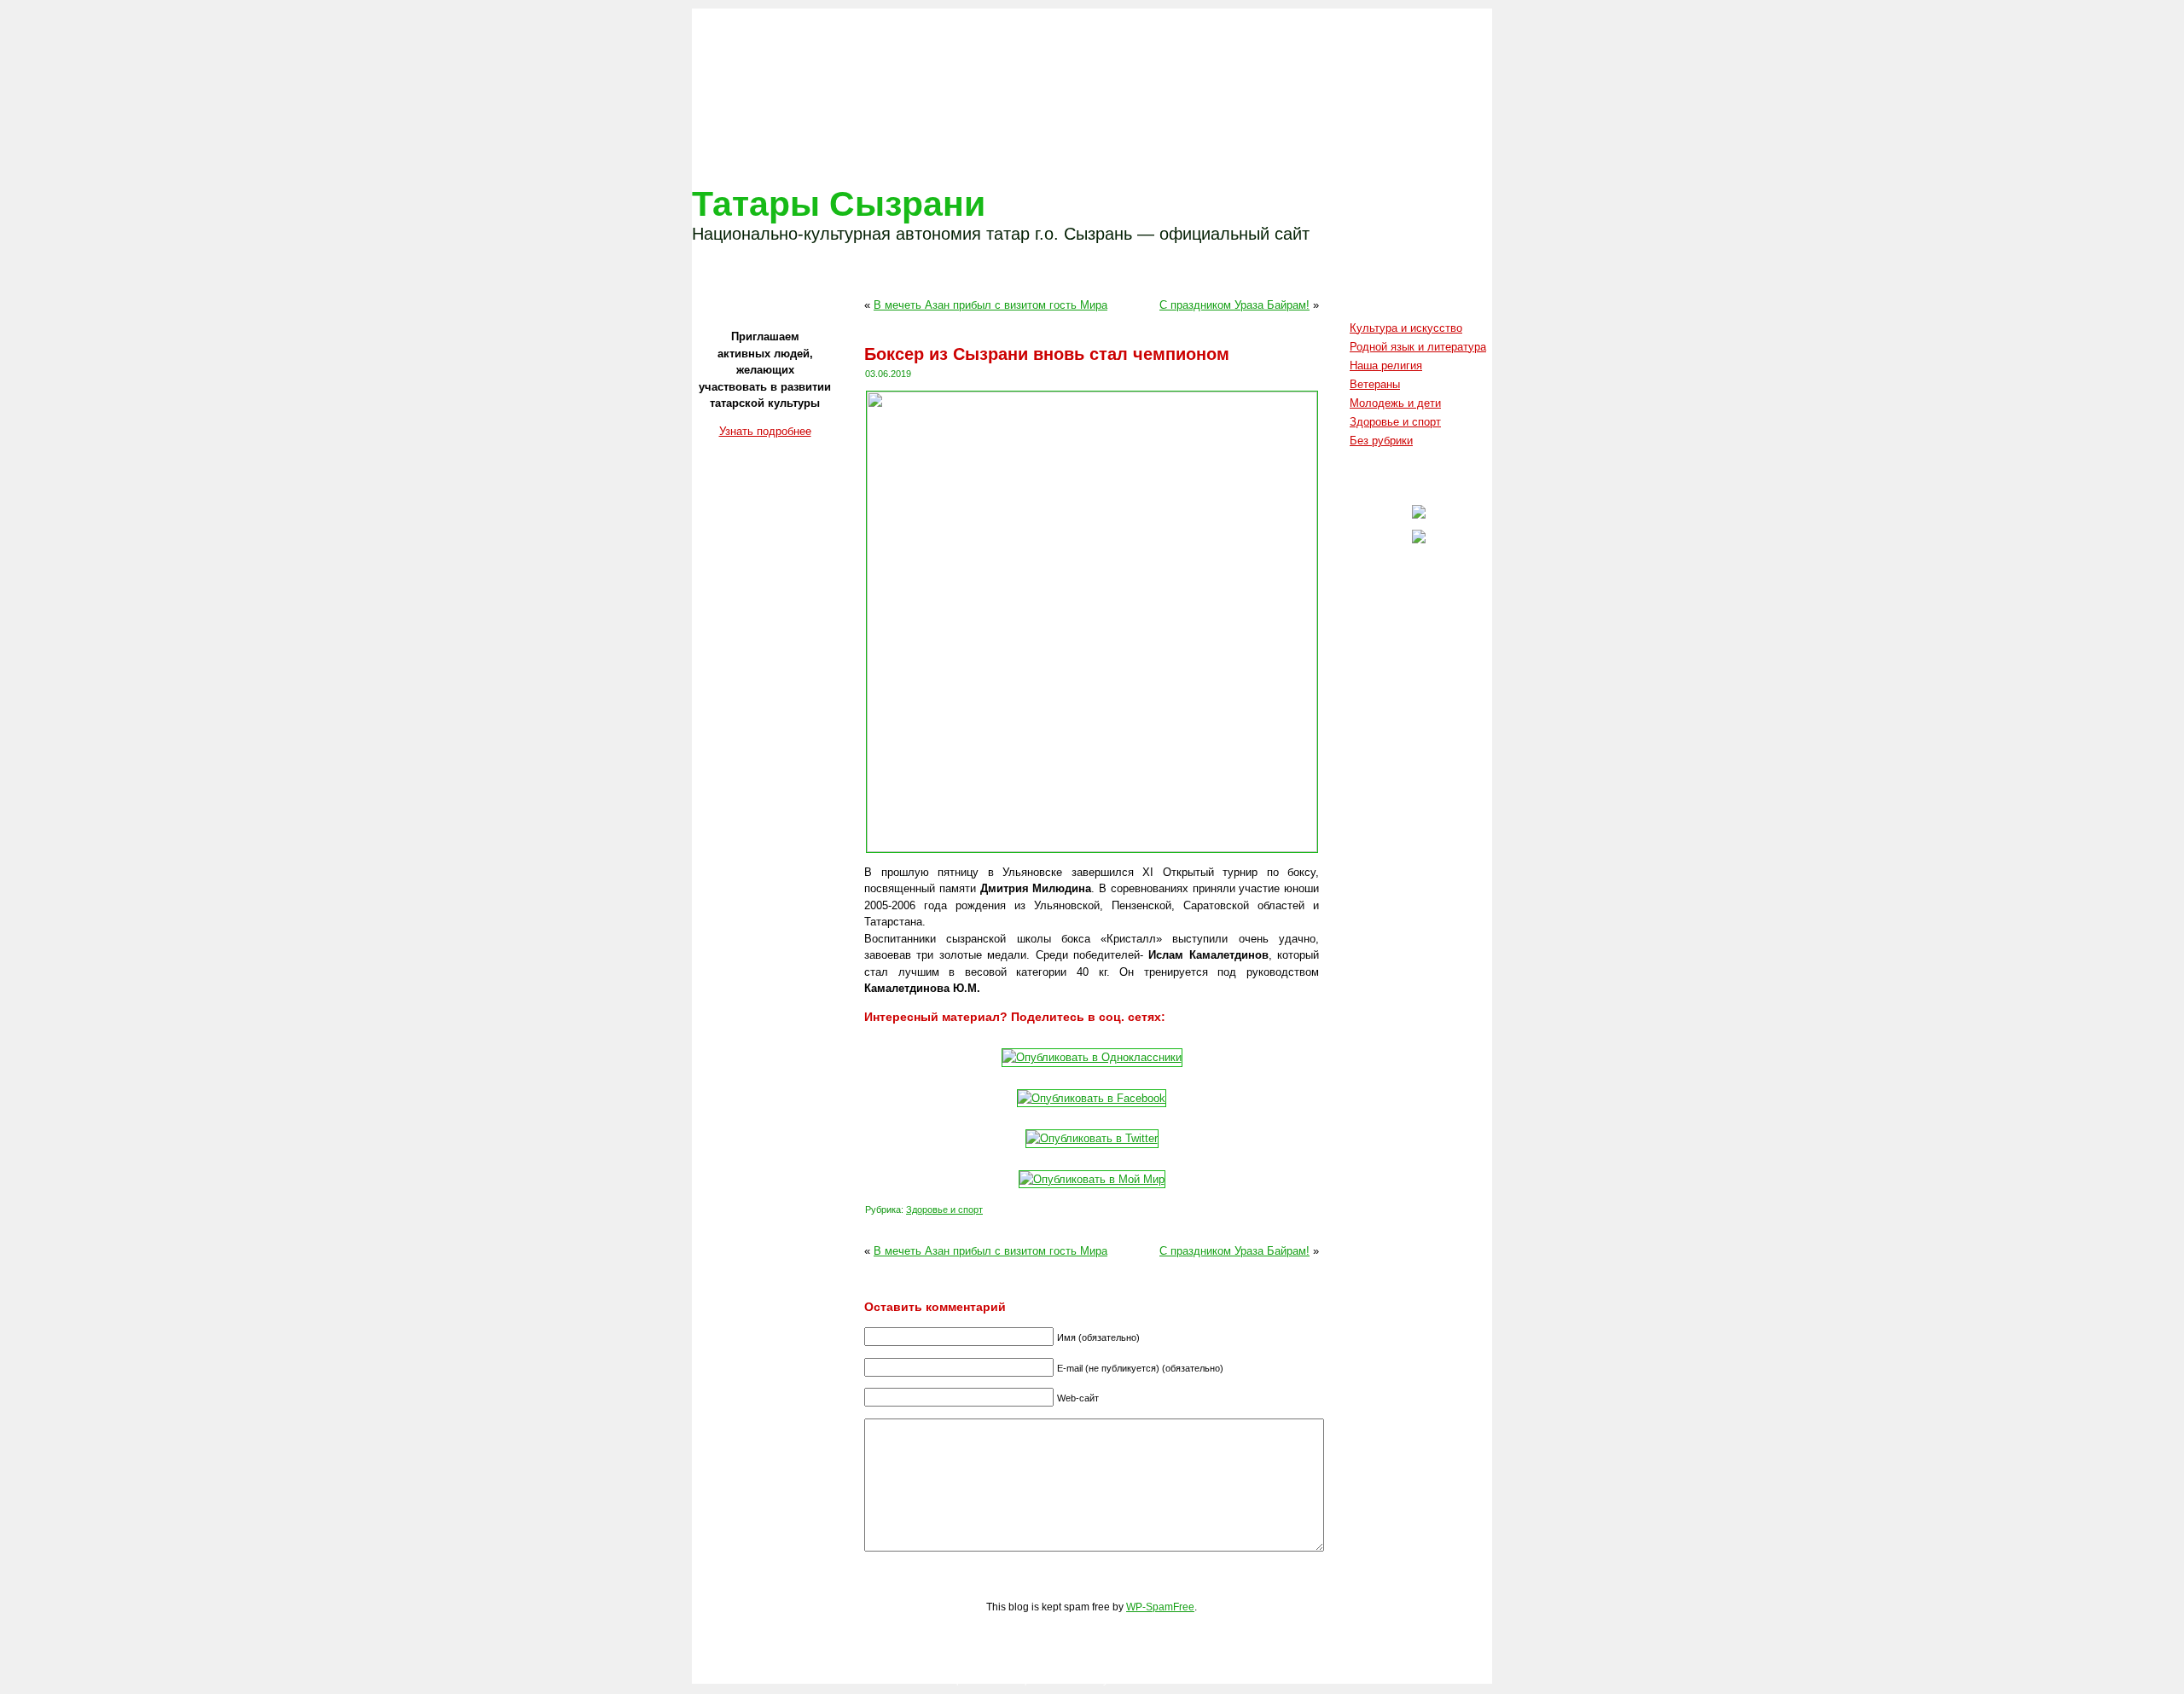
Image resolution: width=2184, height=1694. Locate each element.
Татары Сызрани (839, 204)
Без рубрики (1381, 441)
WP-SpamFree (1160, 1607)
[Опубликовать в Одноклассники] (1092, 1057)
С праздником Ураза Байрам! (1234, 305)
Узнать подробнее (765, 431)
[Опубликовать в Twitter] (1092, 1138)
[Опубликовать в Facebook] (1092, 1098)
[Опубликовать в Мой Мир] (1092, 1179)
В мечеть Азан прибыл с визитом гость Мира (990, 305)
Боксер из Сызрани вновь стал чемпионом (1047, 354)
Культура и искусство (1406, 328)
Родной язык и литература (1418, 347)
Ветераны (1375, 384)
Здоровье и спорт (944, 1210)
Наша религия (1386, 365)
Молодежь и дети (1395, 403)
